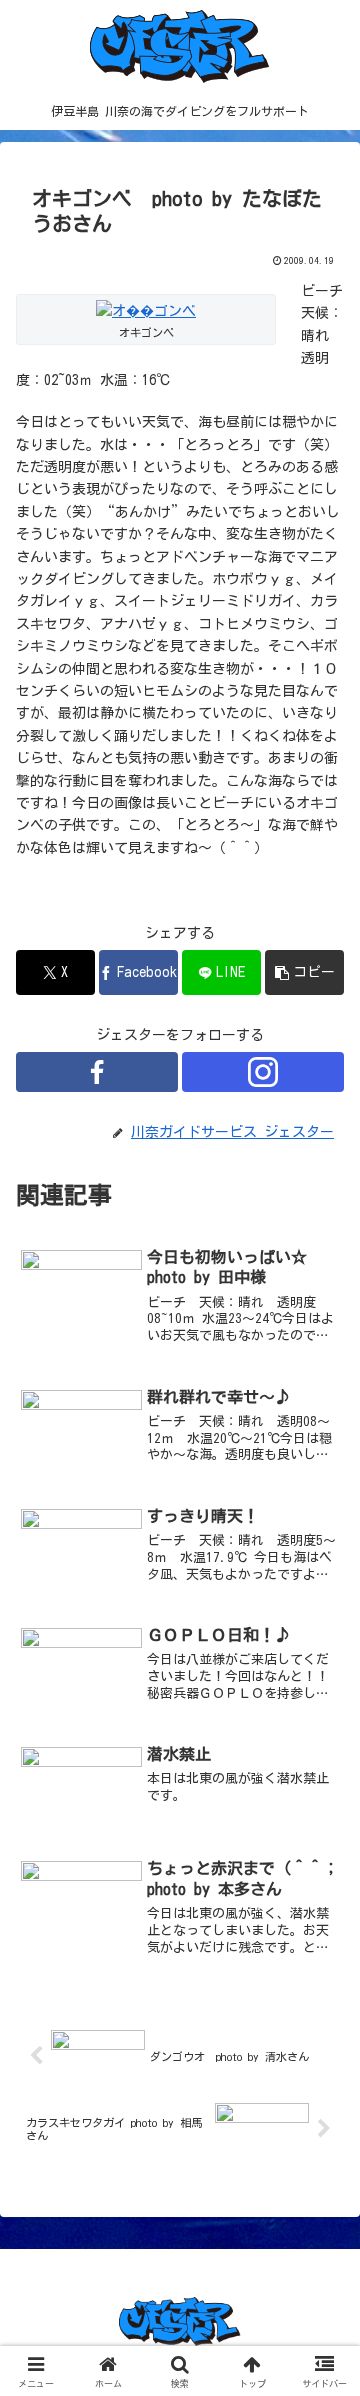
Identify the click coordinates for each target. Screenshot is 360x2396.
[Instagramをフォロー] (263, 1072)
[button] (304, 972)
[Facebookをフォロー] (97, 1072)
